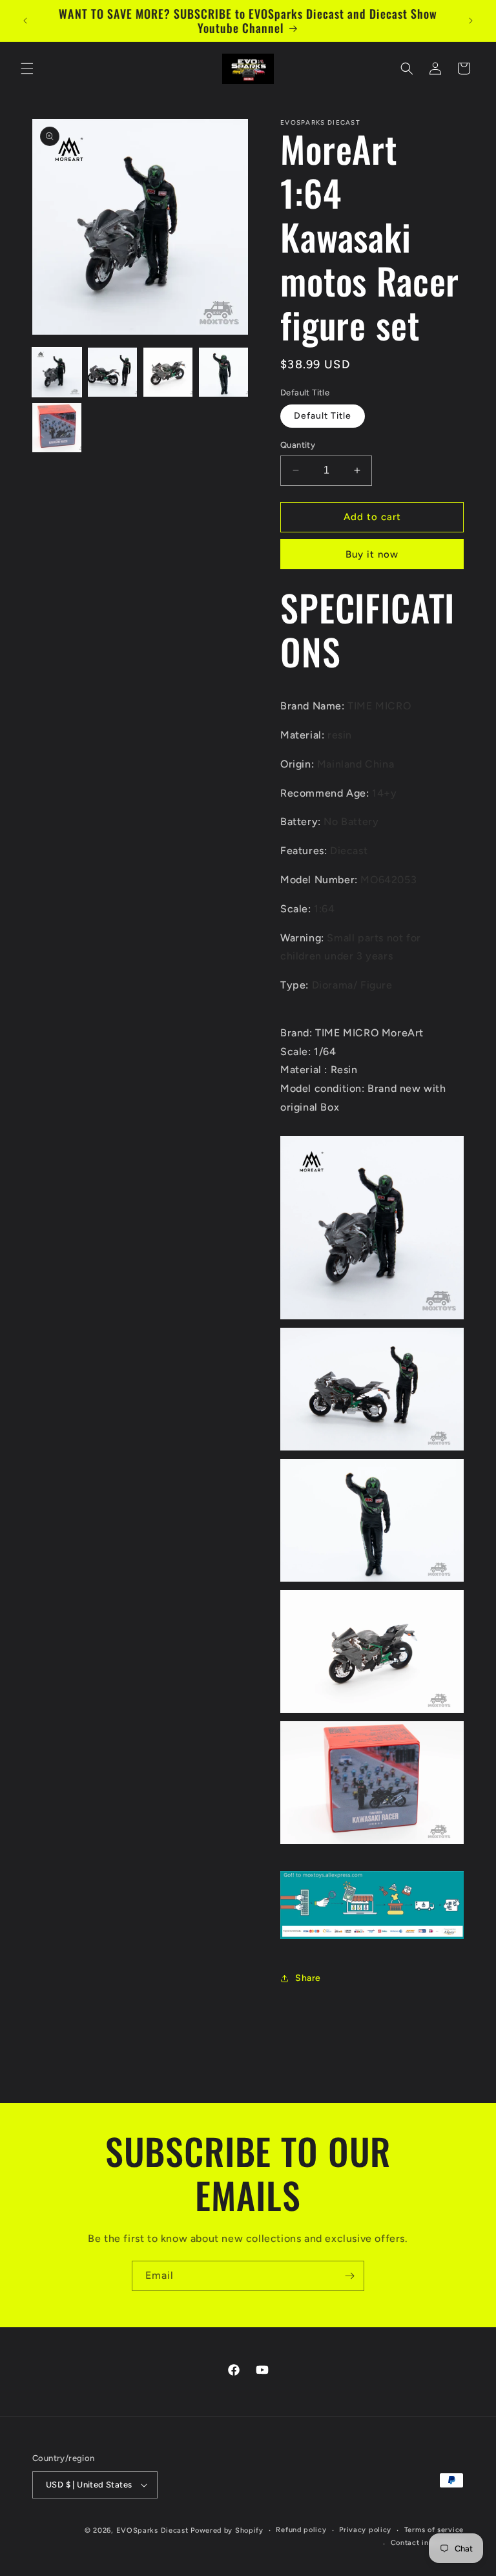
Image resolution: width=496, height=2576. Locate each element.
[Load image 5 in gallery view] (57, 428)
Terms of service (434, 2530)
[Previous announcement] (25, 21)
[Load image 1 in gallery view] (57, 372)
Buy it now (372, 554)
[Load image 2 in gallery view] (112, 372)
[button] (27, 68)
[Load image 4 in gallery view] (223, 372)
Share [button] (308, 1978)
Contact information (427, 2543)
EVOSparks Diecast (152, 2530)
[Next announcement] (471, 21)
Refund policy (301, 2530)
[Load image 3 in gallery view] (168, 372)
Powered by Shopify (227, 2530)
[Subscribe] (349, 2276)
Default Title (323, 416)
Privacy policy (365, 2530)
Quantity (298, 445)
